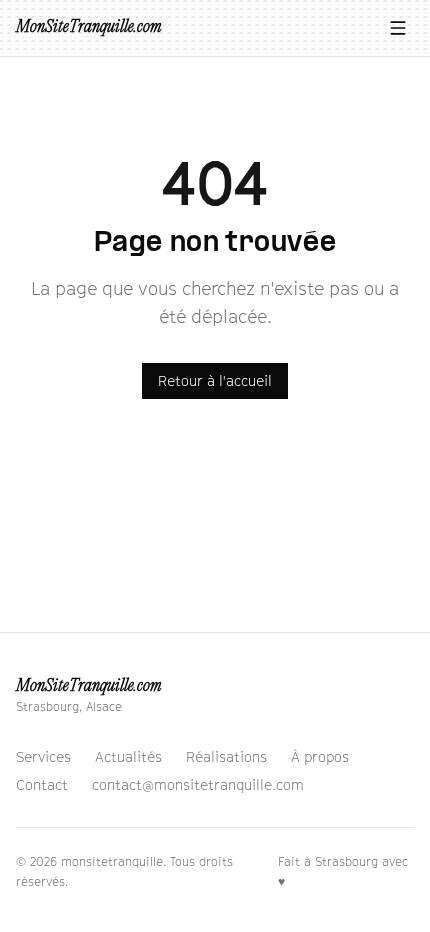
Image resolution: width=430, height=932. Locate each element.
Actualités (128, 756)
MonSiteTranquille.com (88, 27)
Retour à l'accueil (215, 380)
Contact (42, 784)
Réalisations (226, 756)
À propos (320, 756)
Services (43, 756)
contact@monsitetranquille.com (198, 784)
